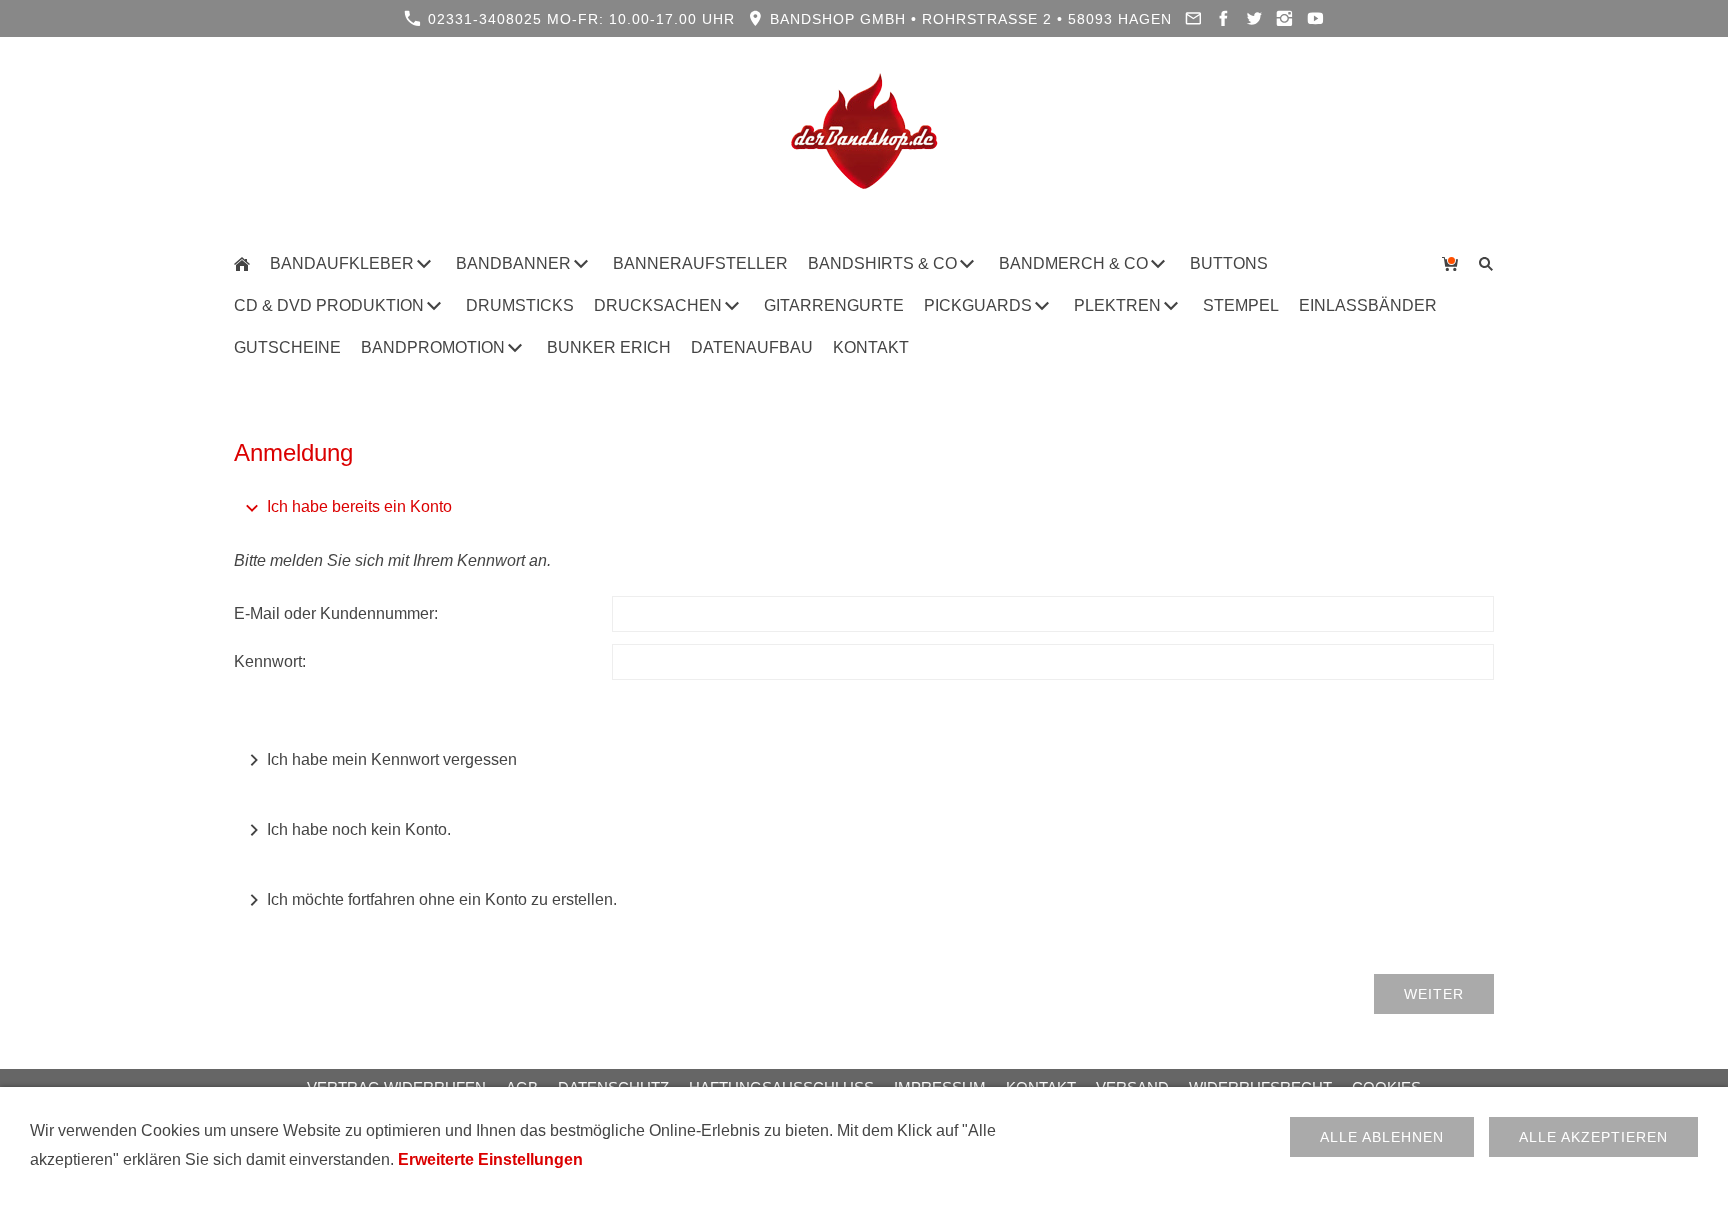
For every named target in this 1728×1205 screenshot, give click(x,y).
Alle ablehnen (1382, 1137)
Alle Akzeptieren (1593, 1137)
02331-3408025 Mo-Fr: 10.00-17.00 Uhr (579, 19)
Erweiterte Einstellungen (490, 1159)
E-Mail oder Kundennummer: (336, 613)
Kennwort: (270, 661)
